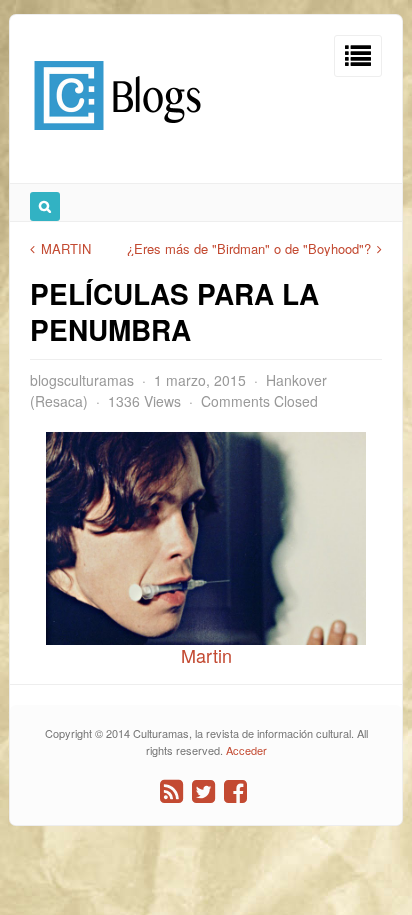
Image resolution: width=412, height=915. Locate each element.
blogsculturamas (82, 380)
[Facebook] (235, 791)
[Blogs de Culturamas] (117, 137)
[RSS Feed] (171, 791)
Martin (206, 655)
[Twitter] (203, 791)
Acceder (246, 750)
